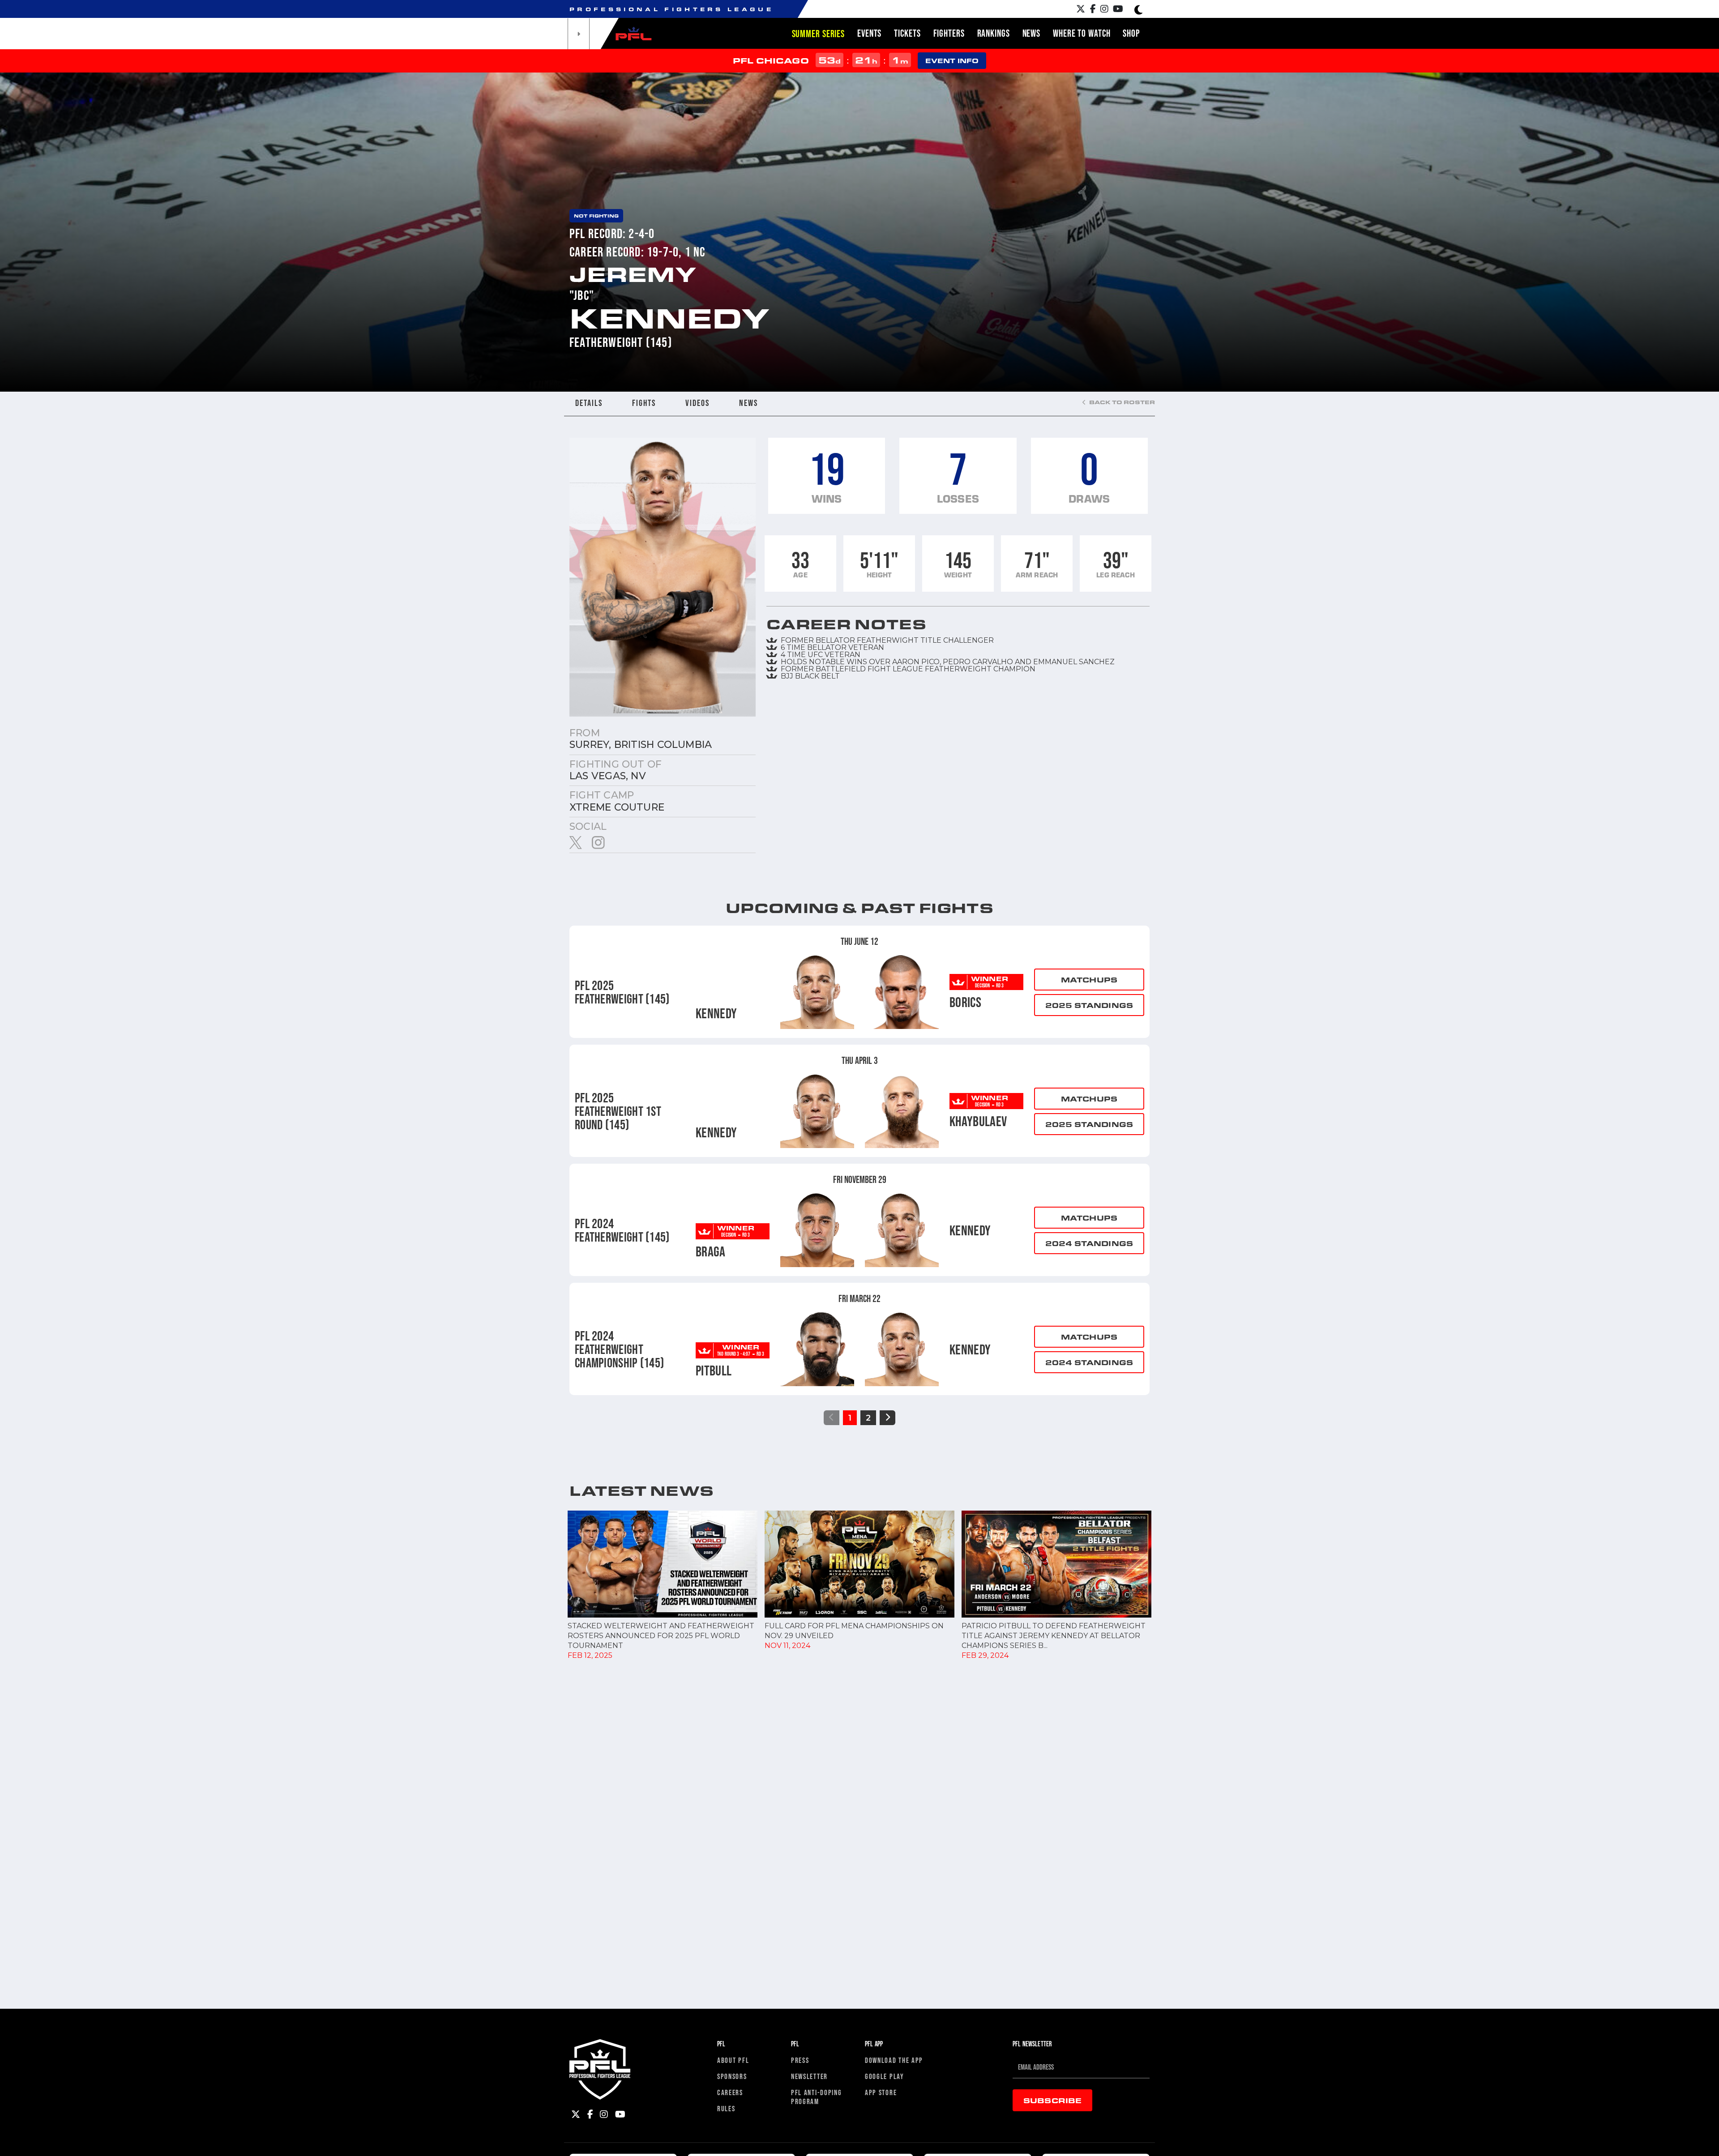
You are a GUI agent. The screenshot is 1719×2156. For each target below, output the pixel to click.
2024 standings (1089, 1243)
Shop (1131, 33)
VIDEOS (697, 403)
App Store (881, 2092)
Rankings (994, 33)
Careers (730, 2092)
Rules (726, 2108)
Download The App (894, 2060)
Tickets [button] (907, 33)
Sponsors (732, 2076)
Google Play (885, 2076)
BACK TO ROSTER (1121, 402)
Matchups (1089, 980)
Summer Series (818, 34)
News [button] (1032, 33)
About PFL (733, 2060)
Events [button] (869, 33)
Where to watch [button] (1082, 33)
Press (800, 2060)
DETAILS (589, 403)
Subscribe (1052, 2100)
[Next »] (887, 1418)
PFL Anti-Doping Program (817, 2097)
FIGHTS (644, 403)
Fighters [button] (949, 33)
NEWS (748, 403)
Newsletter (809, 2076)
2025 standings (1089, 1005)
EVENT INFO (952, 61)
